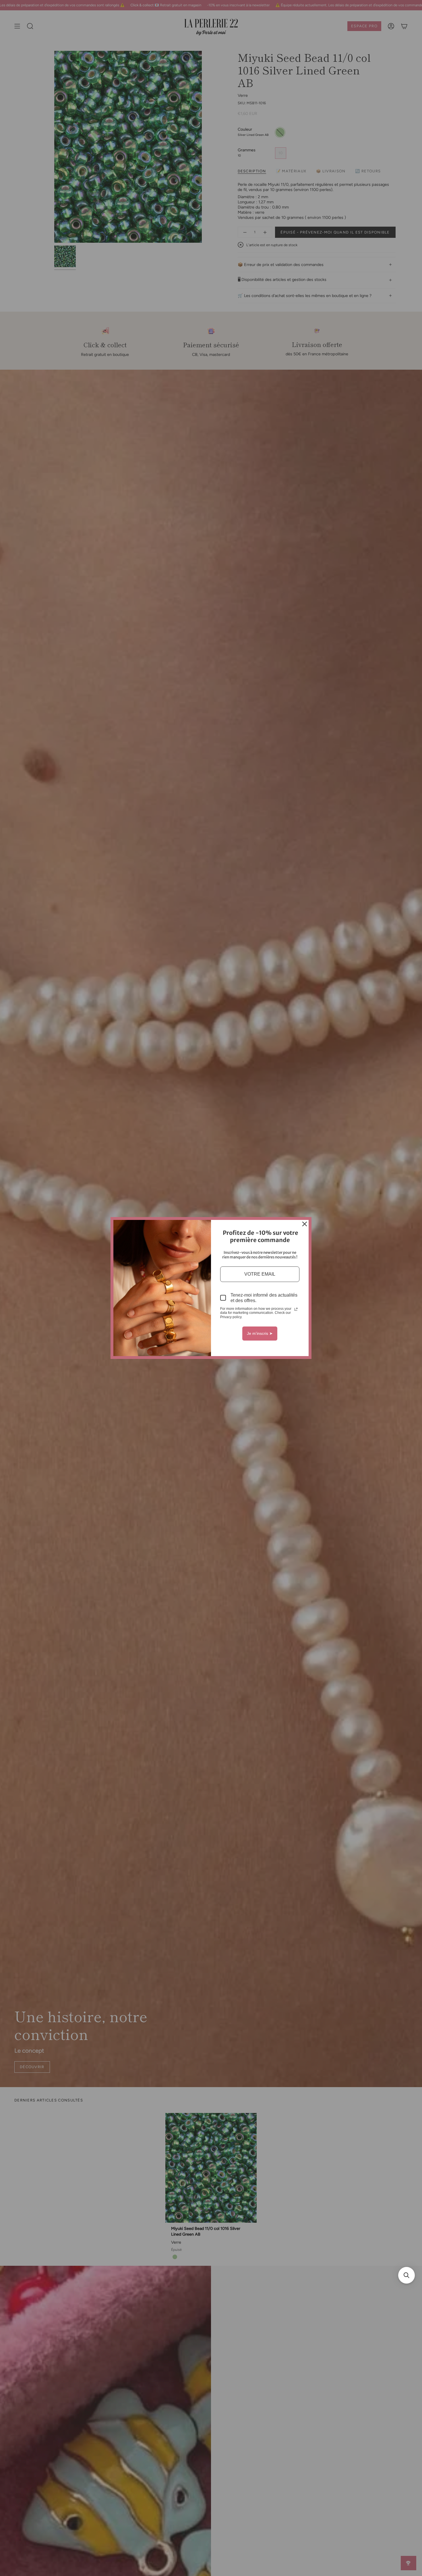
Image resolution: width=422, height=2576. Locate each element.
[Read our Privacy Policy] (296, 1309)
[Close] (305, 1224)
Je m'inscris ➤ (260, 1333)
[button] (406, 2275)
